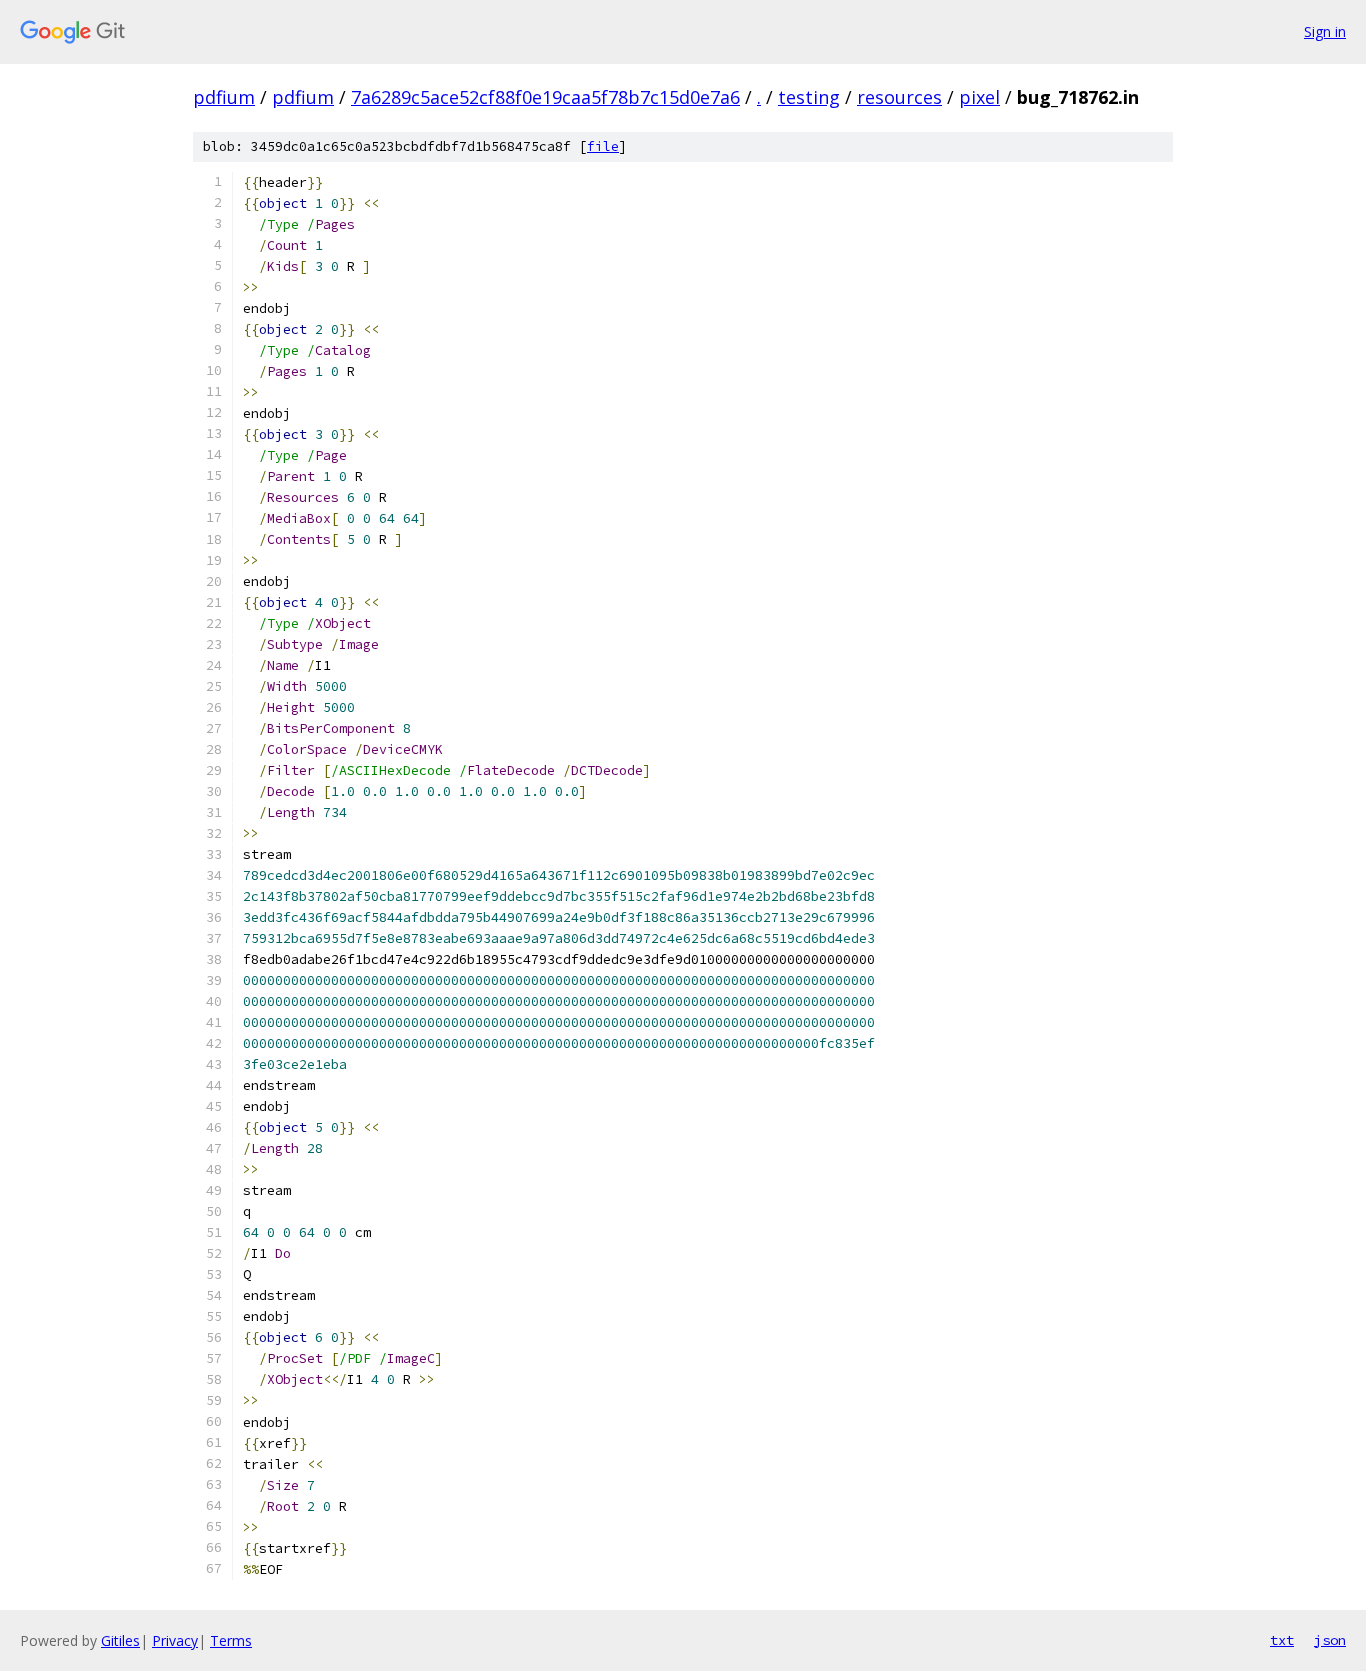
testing (809, 97)
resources (899, 97)
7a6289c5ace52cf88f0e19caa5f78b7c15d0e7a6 (545, 97)
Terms (231, 1640)
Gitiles (120, 1640)
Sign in (1325, 31)
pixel (979, 97)
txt (1282, 1640)
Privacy (175, 1640)
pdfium (224, 97)
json (1330, 1640)
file (603, 146)
